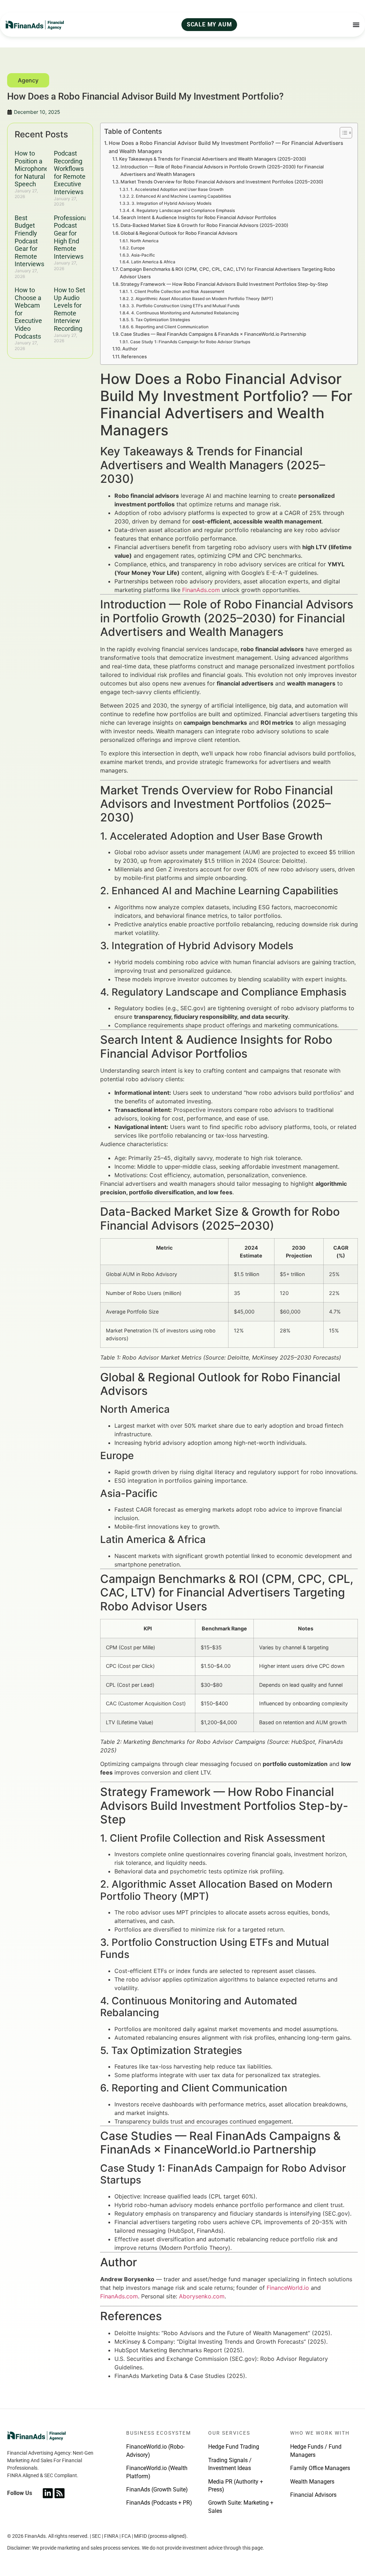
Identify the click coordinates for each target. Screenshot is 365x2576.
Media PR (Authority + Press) (236, 2486)
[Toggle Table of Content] (342, 133)
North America (144, 241)
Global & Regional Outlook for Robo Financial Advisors (179, 233)
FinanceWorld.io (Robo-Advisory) (155, 2451)
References (134, 356)
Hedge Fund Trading (234, 2447)
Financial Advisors (313, 2495)
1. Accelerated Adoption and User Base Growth (177, 189)
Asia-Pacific (143, 255)
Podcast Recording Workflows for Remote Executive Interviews (70, 173)
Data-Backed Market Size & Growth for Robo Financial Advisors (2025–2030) (204, 225)
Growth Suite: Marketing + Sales (241, 2507)
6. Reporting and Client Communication (169, 327)
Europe (138, 248)
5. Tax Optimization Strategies (160, 320)
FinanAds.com (201, 590)
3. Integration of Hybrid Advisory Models (171, 203)
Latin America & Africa (153, 262)
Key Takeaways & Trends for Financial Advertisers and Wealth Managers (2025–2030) (213, 159)
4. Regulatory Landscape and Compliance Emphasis (183, 211)
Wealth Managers (312, 2482)
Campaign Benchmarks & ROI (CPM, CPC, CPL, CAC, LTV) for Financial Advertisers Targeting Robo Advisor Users (227, 273)
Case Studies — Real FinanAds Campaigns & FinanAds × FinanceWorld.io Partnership (213, 334)
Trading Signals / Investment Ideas (230, 2464)
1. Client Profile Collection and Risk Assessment (177, 292)
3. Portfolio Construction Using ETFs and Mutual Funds (185, 306)
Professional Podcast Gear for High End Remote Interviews (71, 237)
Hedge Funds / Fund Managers (316, 2451)
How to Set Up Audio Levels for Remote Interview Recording (70, 309)
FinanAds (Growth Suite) (157, 2489)
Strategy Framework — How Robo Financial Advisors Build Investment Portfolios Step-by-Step (224, 284)
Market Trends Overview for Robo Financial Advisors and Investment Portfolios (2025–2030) (222, 182)
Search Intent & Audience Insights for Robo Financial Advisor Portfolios (199, 217)
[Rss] (60, 2493)
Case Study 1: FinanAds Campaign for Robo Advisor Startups (190, 342)
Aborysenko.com (202, 2296)
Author (130, 349)
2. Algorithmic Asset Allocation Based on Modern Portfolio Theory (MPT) (202, 299)
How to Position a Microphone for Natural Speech (32, 169)
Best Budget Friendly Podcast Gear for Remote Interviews (29, 241)
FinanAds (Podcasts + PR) (159, 2503)
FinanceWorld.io (288, 2288)
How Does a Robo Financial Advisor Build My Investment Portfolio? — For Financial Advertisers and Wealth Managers (226, 147)
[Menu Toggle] (356, 25)
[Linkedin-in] (48, 2493)
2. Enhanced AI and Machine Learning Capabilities (181, 196)
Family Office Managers (320, 2468)
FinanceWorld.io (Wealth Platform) (157, 2472)
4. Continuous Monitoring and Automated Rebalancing (185, 313)
